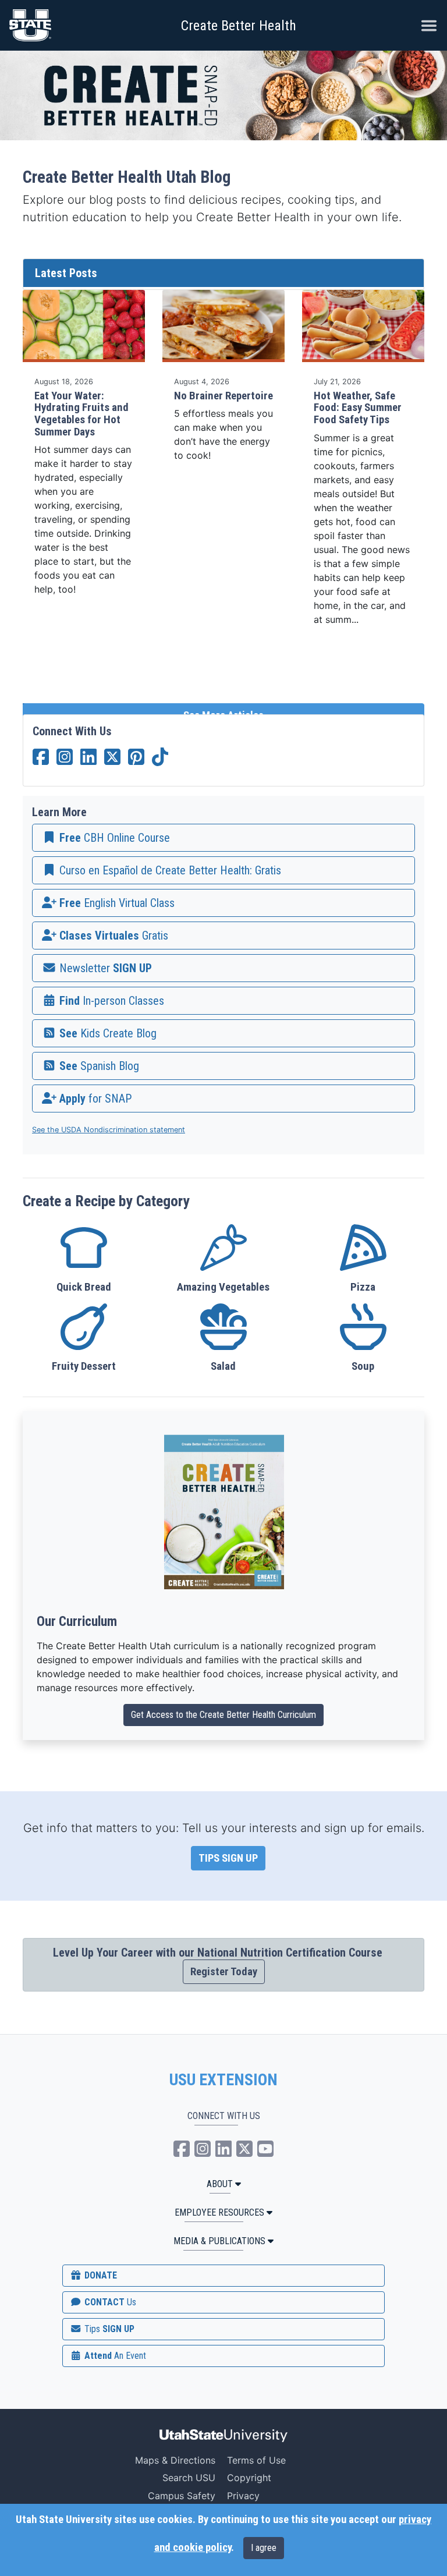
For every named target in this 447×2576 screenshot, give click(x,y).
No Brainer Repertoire (223, 396)
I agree (264, 2548)
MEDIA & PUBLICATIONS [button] (219, 2241)
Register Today (224, 1972)
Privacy (243, 2496)
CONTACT (109, 2302)
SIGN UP (108, 2329)
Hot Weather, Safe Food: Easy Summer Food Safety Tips (358, 408)
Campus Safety (182, 2496)
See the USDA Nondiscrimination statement (109, 1130)
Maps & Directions (175, 2460)
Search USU (189, 2478)
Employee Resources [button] (219, 2212)
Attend (114, 2356)
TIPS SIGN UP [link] (228, 1858)
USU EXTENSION (223, 2080)
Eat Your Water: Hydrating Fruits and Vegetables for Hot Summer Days (81, 414)
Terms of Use (256, 2460)
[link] (223, 838)
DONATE (100, 2275)
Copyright (249, 2478)
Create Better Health (239, 26)
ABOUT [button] (220, 2184)
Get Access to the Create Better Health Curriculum (223, 1715)
